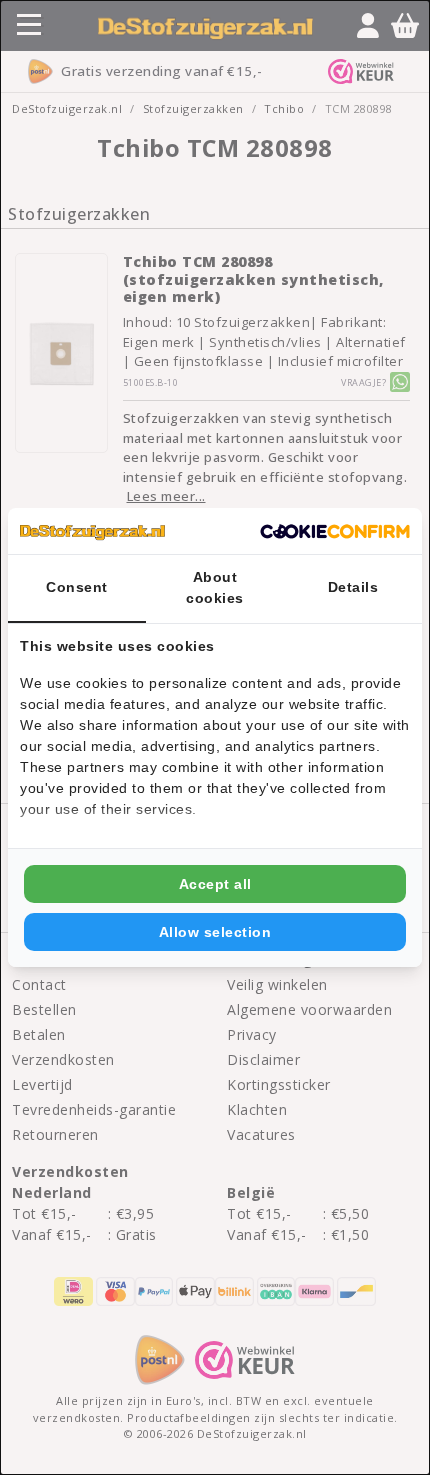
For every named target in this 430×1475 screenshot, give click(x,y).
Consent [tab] (77, 587)
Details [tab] (353, 587)
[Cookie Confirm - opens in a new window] (335, 531)
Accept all (215, 884)
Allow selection (215, 932)
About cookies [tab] (215, 587)
